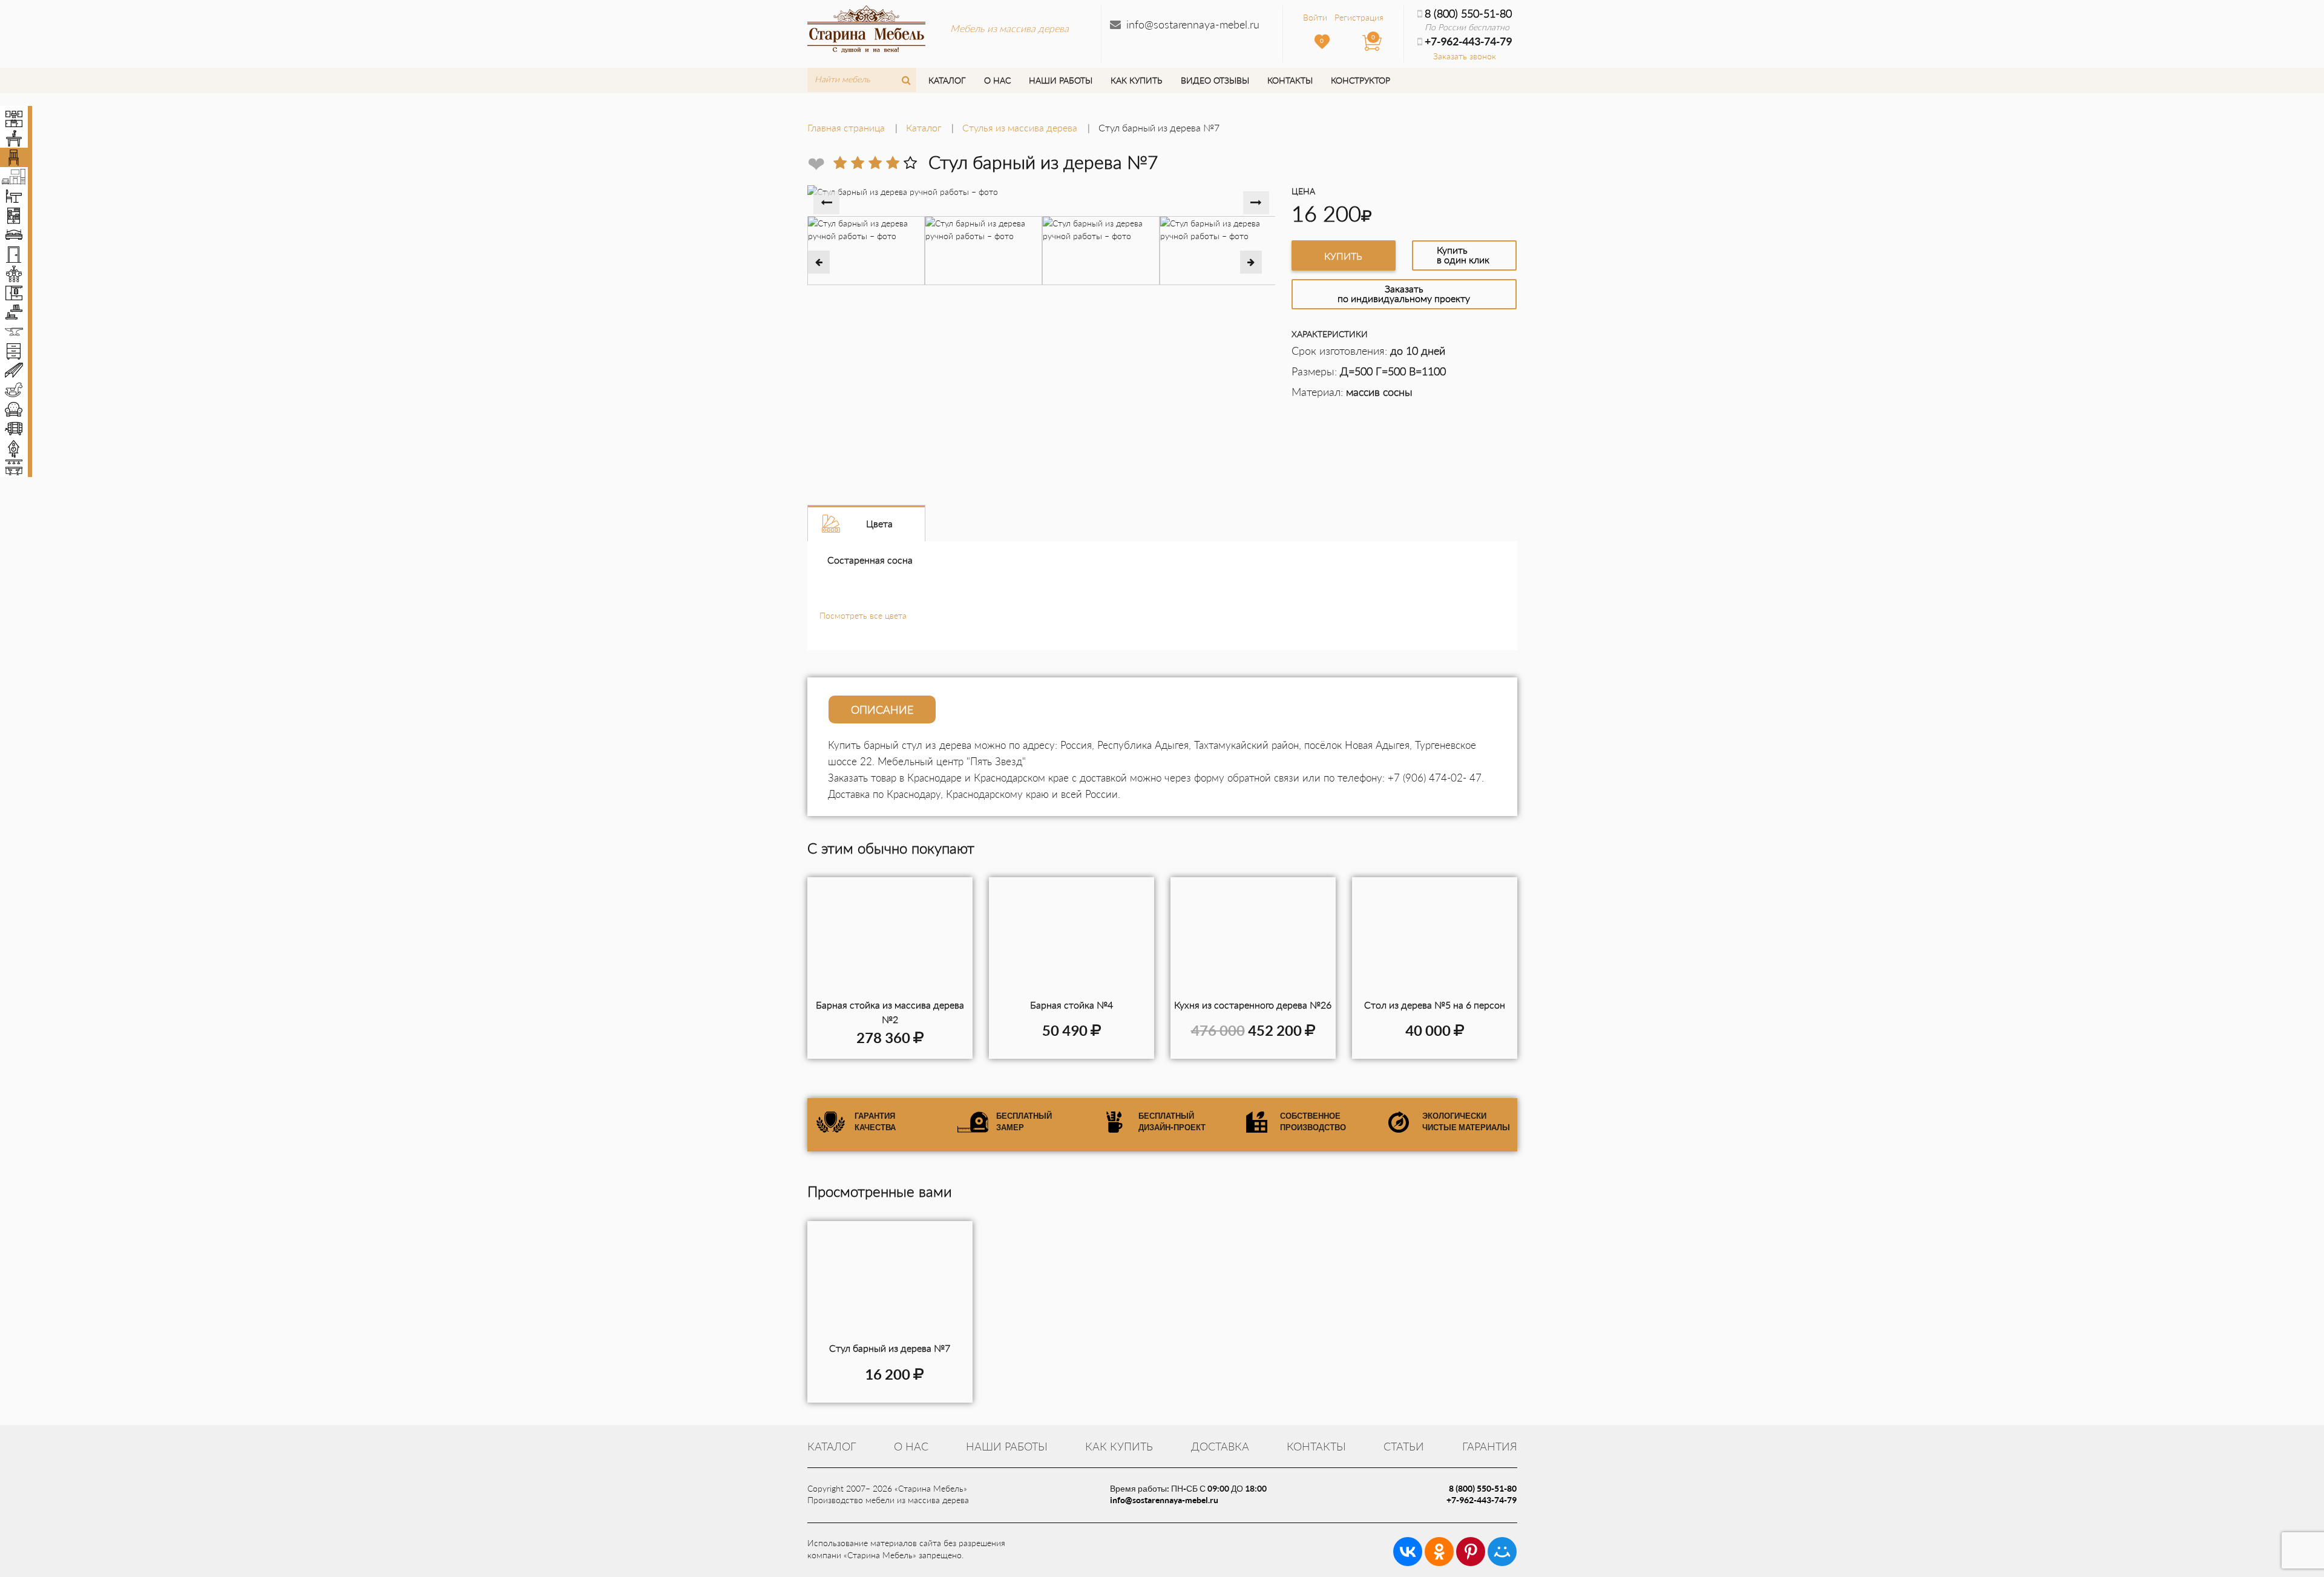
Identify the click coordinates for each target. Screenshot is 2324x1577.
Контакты (1290, 80)
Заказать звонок (1465, 56)
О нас (997, 80)
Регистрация (1359, 17)
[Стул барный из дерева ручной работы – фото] (890, 1282)
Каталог (947, 80)
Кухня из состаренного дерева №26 (1253, 1005)
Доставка (1220, 1446)
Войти (1315, 17)
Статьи (1404, 1446)
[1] (840, 163)
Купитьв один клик (1463, 255)
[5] (910, 163)
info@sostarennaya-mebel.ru (1193, 24)
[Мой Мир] (1502, 1552)
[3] (875, 163)
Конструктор (1361, 80)
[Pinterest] (1471, 1552)
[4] (893, 163)
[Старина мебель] (866, 27)
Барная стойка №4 (1072, 1005)
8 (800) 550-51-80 (1468, 13)
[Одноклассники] (1439, 1552)
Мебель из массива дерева (1009, 28)
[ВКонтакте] (1408, 1552)
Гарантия (1490, 1446)
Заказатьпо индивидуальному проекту (1404, 293)
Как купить (1136, 80)
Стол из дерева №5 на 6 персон (1435, 1005)
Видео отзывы (1215, 80)
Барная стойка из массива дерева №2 (890, 1012)
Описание (882, 709)
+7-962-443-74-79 (1482, 1500)
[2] (858, 163)
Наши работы (1061, 80)
